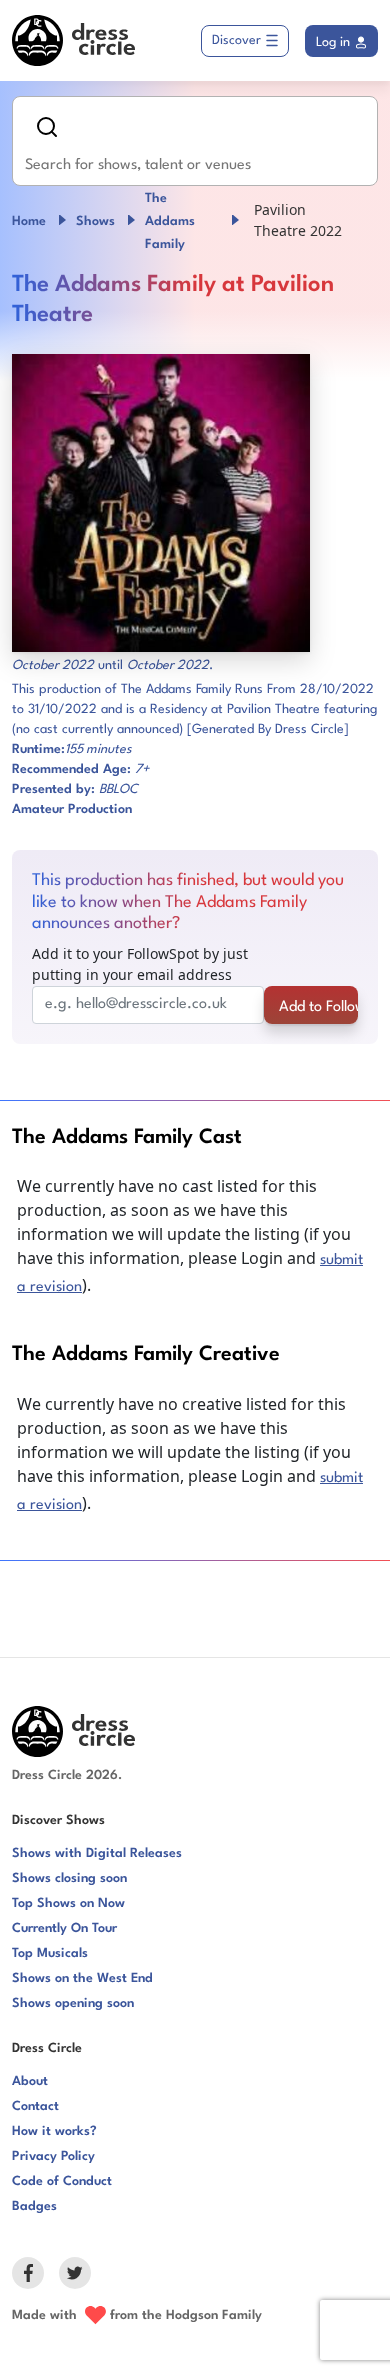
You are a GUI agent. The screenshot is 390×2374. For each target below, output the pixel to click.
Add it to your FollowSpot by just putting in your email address (140, 964)
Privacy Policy (53, 2156)
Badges (34, 2206)
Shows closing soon (69, 1878)
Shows (95, 221)
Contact (35, 2106)
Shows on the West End (82, 1978)
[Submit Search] (47, 127)
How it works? (54, 2131)
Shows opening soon (73, 2003)
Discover (236, 40)
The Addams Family (170, 221)
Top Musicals (50, 1953)
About (30, 2081)
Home (29, 221)
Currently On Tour (64, 1928)
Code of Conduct (62, 2181)
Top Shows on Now (68, 1903)
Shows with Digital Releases (97, 1853)
